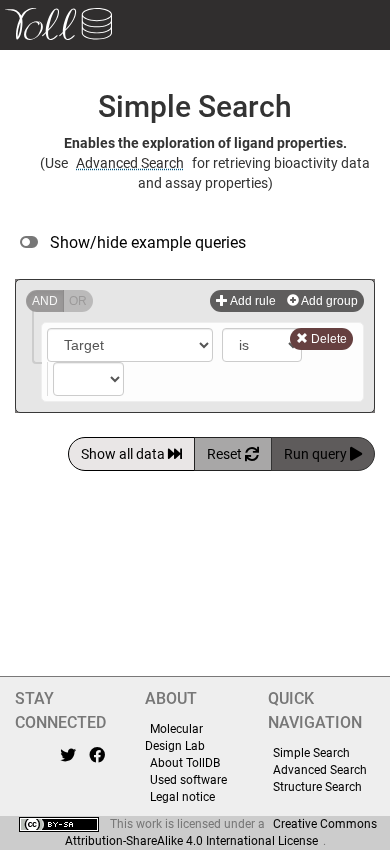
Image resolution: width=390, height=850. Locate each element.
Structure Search (317, 787)
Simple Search (311, 753)
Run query (317, 454)
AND (45, 301)
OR (78, 301)
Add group (328, 301)
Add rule (252, 301)
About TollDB (185, 763)
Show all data (124, 454)
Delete (327, 339)
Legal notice (182, 797)
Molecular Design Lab (175, 737)
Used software (188, 780)
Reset (226, 454)
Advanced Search (130, 163)
